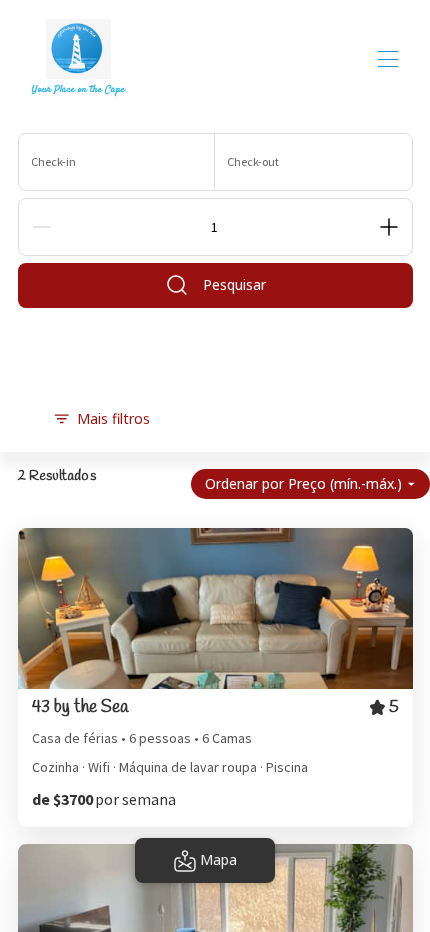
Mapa (218, 859)
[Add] (389, 227)
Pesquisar (234, 284)
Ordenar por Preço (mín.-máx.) (303, 483)
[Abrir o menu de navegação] (388, 59)
